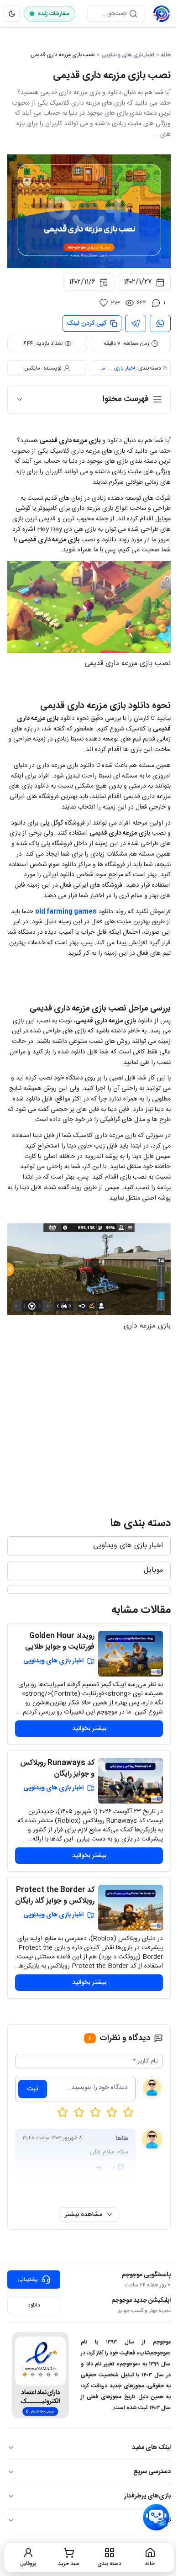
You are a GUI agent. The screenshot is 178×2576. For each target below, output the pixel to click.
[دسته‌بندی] (89, 1590)
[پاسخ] (99, 2168)
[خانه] (162, 14)
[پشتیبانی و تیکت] (156, 2518)
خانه (166, 55)
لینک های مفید (151, 2448)
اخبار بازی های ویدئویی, (121, 368)
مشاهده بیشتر (84, 2215)
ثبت (33, 2089)
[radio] (63, 2112)
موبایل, (101, 368)
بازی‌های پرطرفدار (147, 2496)
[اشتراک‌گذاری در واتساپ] (160, 323)
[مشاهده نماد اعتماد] (40, 2375)
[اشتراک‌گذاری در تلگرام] (136, 323)
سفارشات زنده (54, 14)
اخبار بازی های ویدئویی (128, 55)
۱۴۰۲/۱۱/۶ (82, 282)
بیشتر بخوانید (89, 1729)
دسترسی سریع (152, 2472)
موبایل (153, 1570)
